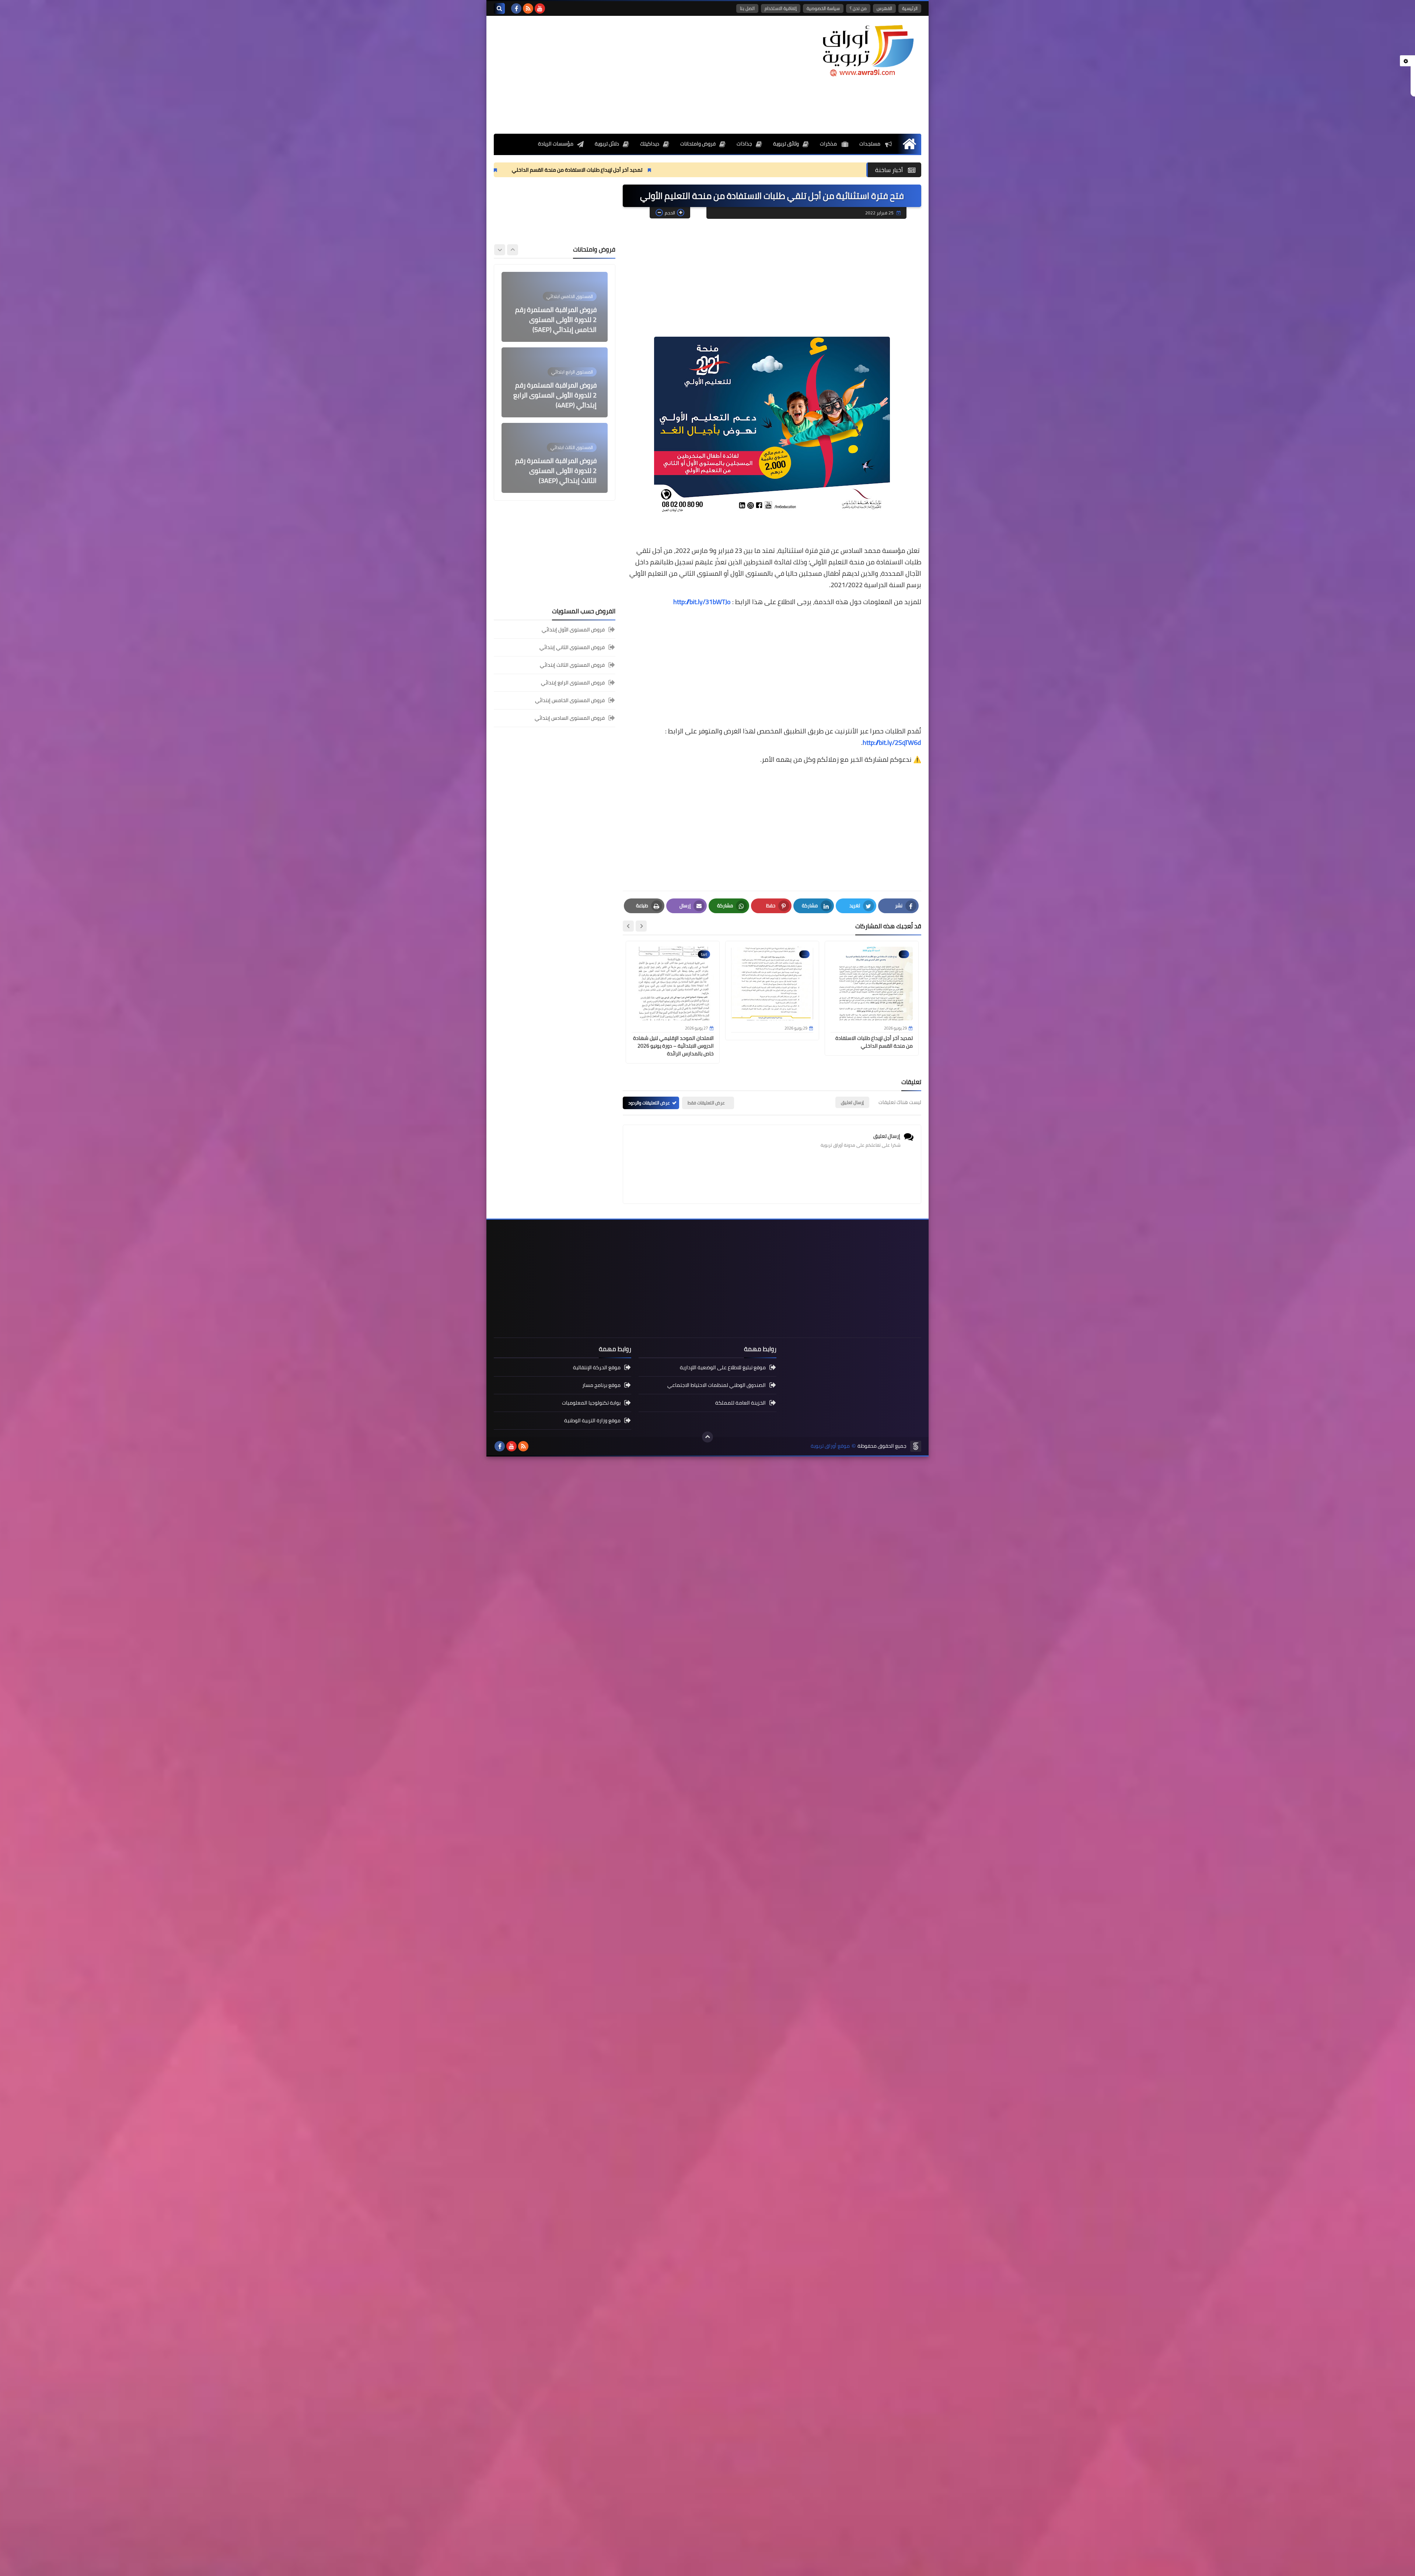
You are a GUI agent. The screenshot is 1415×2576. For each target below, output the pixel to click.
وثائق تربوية (786, 144)
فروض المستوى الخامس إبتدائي (570, 700)
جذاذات (744, 144)
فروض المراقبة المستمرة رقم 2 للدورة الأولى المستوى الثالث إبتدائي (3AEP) (556, 320)
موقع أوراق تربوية (830, 1446)
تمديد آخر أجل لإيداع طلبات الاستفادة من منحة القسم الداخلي (855, 170)
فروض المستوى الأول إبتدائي (573, 630)
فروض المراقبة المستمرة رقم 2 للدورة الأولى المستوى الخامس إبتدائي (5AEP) (556, 471)
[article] (555, 307)
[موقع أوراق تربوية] (868, 50)
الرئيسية (910, 8)
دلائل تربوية (607, 144)
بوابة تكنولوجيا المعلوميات (591, 1403)
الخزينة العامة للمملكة (740, 1403)
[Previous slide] (513, 250)
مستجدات (870, 144)
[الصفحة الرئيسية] (909, 144)
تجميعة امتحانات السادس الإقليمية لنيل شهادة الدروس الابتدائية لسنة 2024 (556, 395)
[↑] (707, 1437)
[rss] (528, 8)
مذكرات (829, 144)
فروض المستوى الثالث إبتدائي (572, 665)
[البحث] (499, 8)
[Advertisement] (628, 75)
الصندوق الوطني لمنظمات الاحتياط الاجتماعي (717, 1385)
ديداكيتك (650, 144)
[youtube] (540, 8)
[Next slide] (628, 926)
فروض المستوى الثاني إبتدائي (572, 647)
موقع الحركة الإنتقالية (597, 1368)
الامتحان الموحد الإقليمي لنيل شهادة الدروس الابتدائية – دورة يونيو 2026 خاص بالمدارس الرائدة (640, 170)
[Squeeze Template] (916, 1446)
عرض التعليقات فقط (706, 1103)
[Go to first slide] (500, 250)
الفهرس (884, 8)
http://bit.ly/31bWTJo (702, 602)
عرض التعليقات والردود (649, 1103)
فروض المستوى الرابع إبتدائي (573, 683)
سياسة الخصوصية (823, 8)
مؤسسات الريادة (556, 144)
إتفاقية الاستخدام (781, 8)
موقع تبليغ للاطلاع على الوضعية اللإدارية (723, 1368)
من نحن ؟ (858, 8)
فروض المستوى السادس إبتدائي (570, 718)
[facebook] (516, 8)
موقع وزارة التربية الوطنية (592, 1420)
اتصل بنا (747, 8)
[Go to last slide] (641, 926)
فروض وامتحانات (698, 144)
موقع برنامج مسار (601, 1385)
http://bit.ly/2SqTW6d (892, 742)
